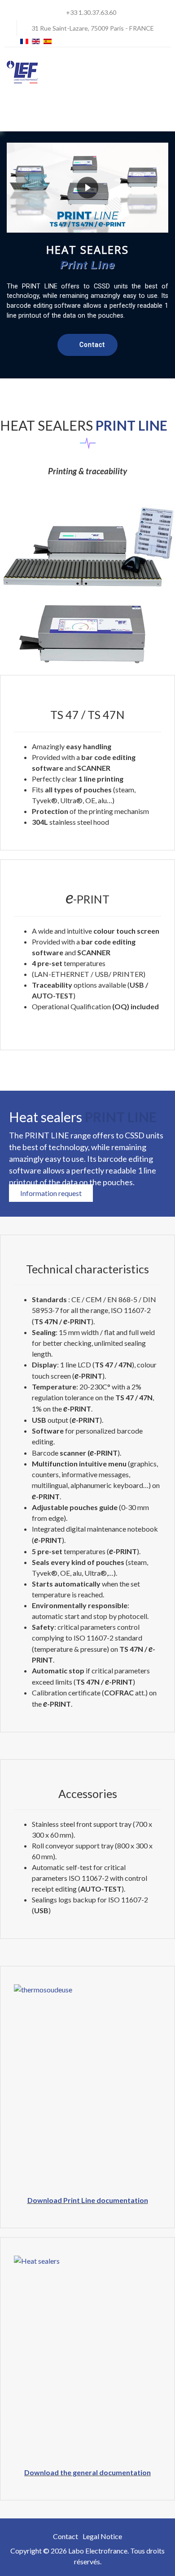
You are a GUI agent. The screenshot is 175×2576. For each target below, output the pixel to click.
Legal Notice (102, 2536)
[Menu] (165, 112)
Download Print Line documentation (88, 2200)
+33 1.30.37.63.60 (91, 12)
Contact (66, 2536)
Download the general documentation (87, 2472)
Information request (51, 1193)
